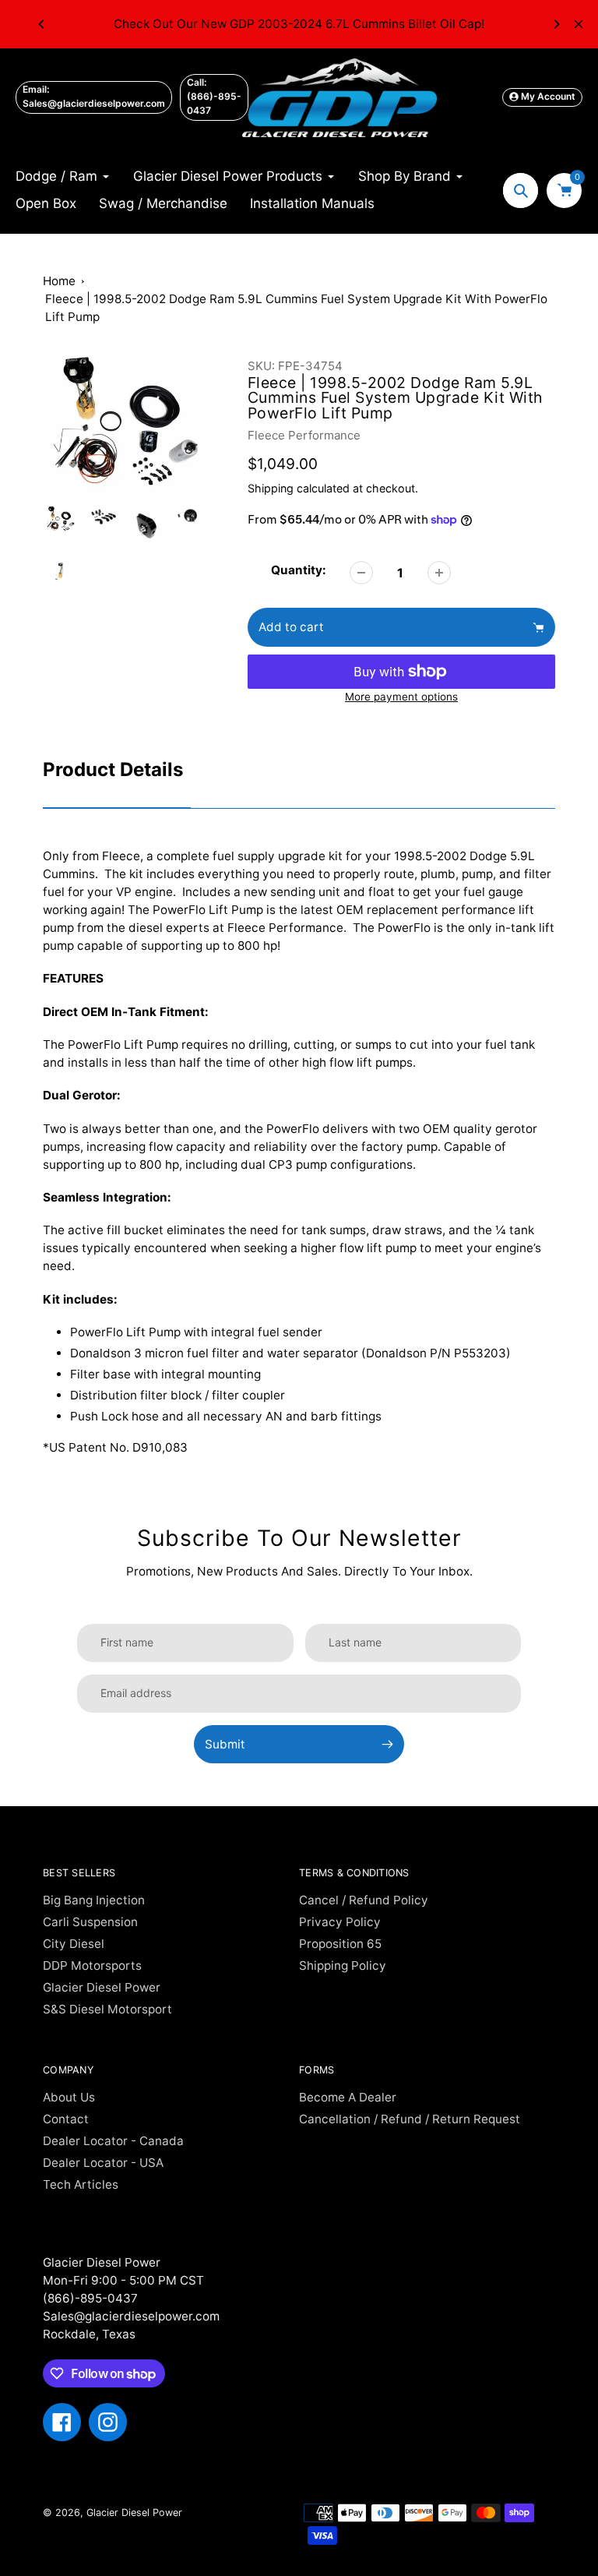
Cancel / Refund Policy (364, 1900)
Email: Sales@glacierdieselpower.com (94, 96)
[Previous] (42, 24)
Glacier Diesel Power (102, 1987)
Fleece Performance (304, 435)
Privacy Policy (340, 1922)
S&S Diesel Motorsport (107, 2009)
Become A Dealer (348, 2097)
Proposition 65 (340, 1944)
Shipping (271, 488)
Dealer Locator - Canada (113, 2141)
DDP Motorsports (92, 1966)
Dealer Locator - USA (103, 2163)
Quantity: (299, 570)
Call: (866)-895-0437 (214, 96)
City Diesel (74, 1944)
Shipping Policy (343, 1966)
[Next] (556, 24)
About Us (69, 2097)
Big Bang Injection (94, 1900)
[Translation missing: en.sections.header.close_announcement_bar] (579, 24)
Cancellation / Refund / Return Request (410, 2119)
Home (59, 281)
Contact (66, 2119)
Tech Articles (81, 2184)
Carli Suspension (90, 1922)
